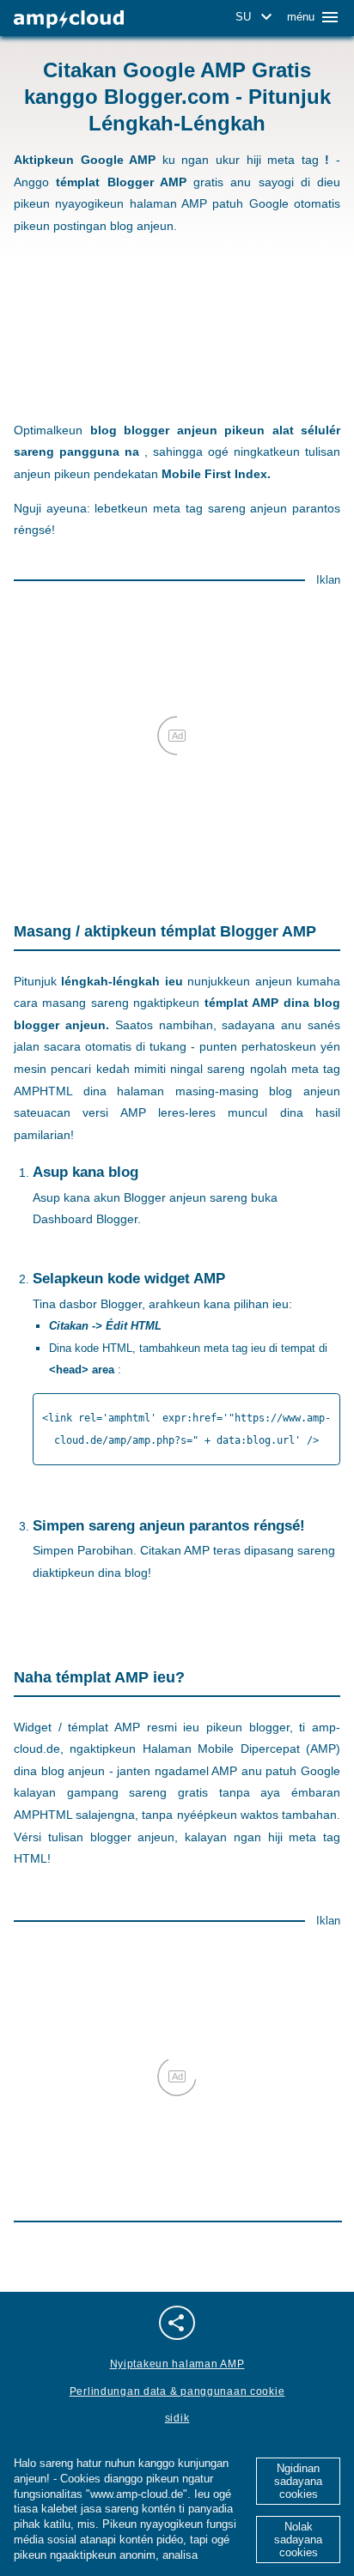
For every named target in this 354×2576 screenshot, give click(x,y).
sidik (177, 2418)
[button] (256, 17)
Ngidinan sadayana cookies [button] (298, 2481)
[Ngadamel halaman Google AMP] (69, 19)
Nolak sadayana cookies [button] (298, 2540)
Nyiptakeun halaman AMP (177, 2364)
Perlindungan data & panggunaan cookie (177, 2391)
